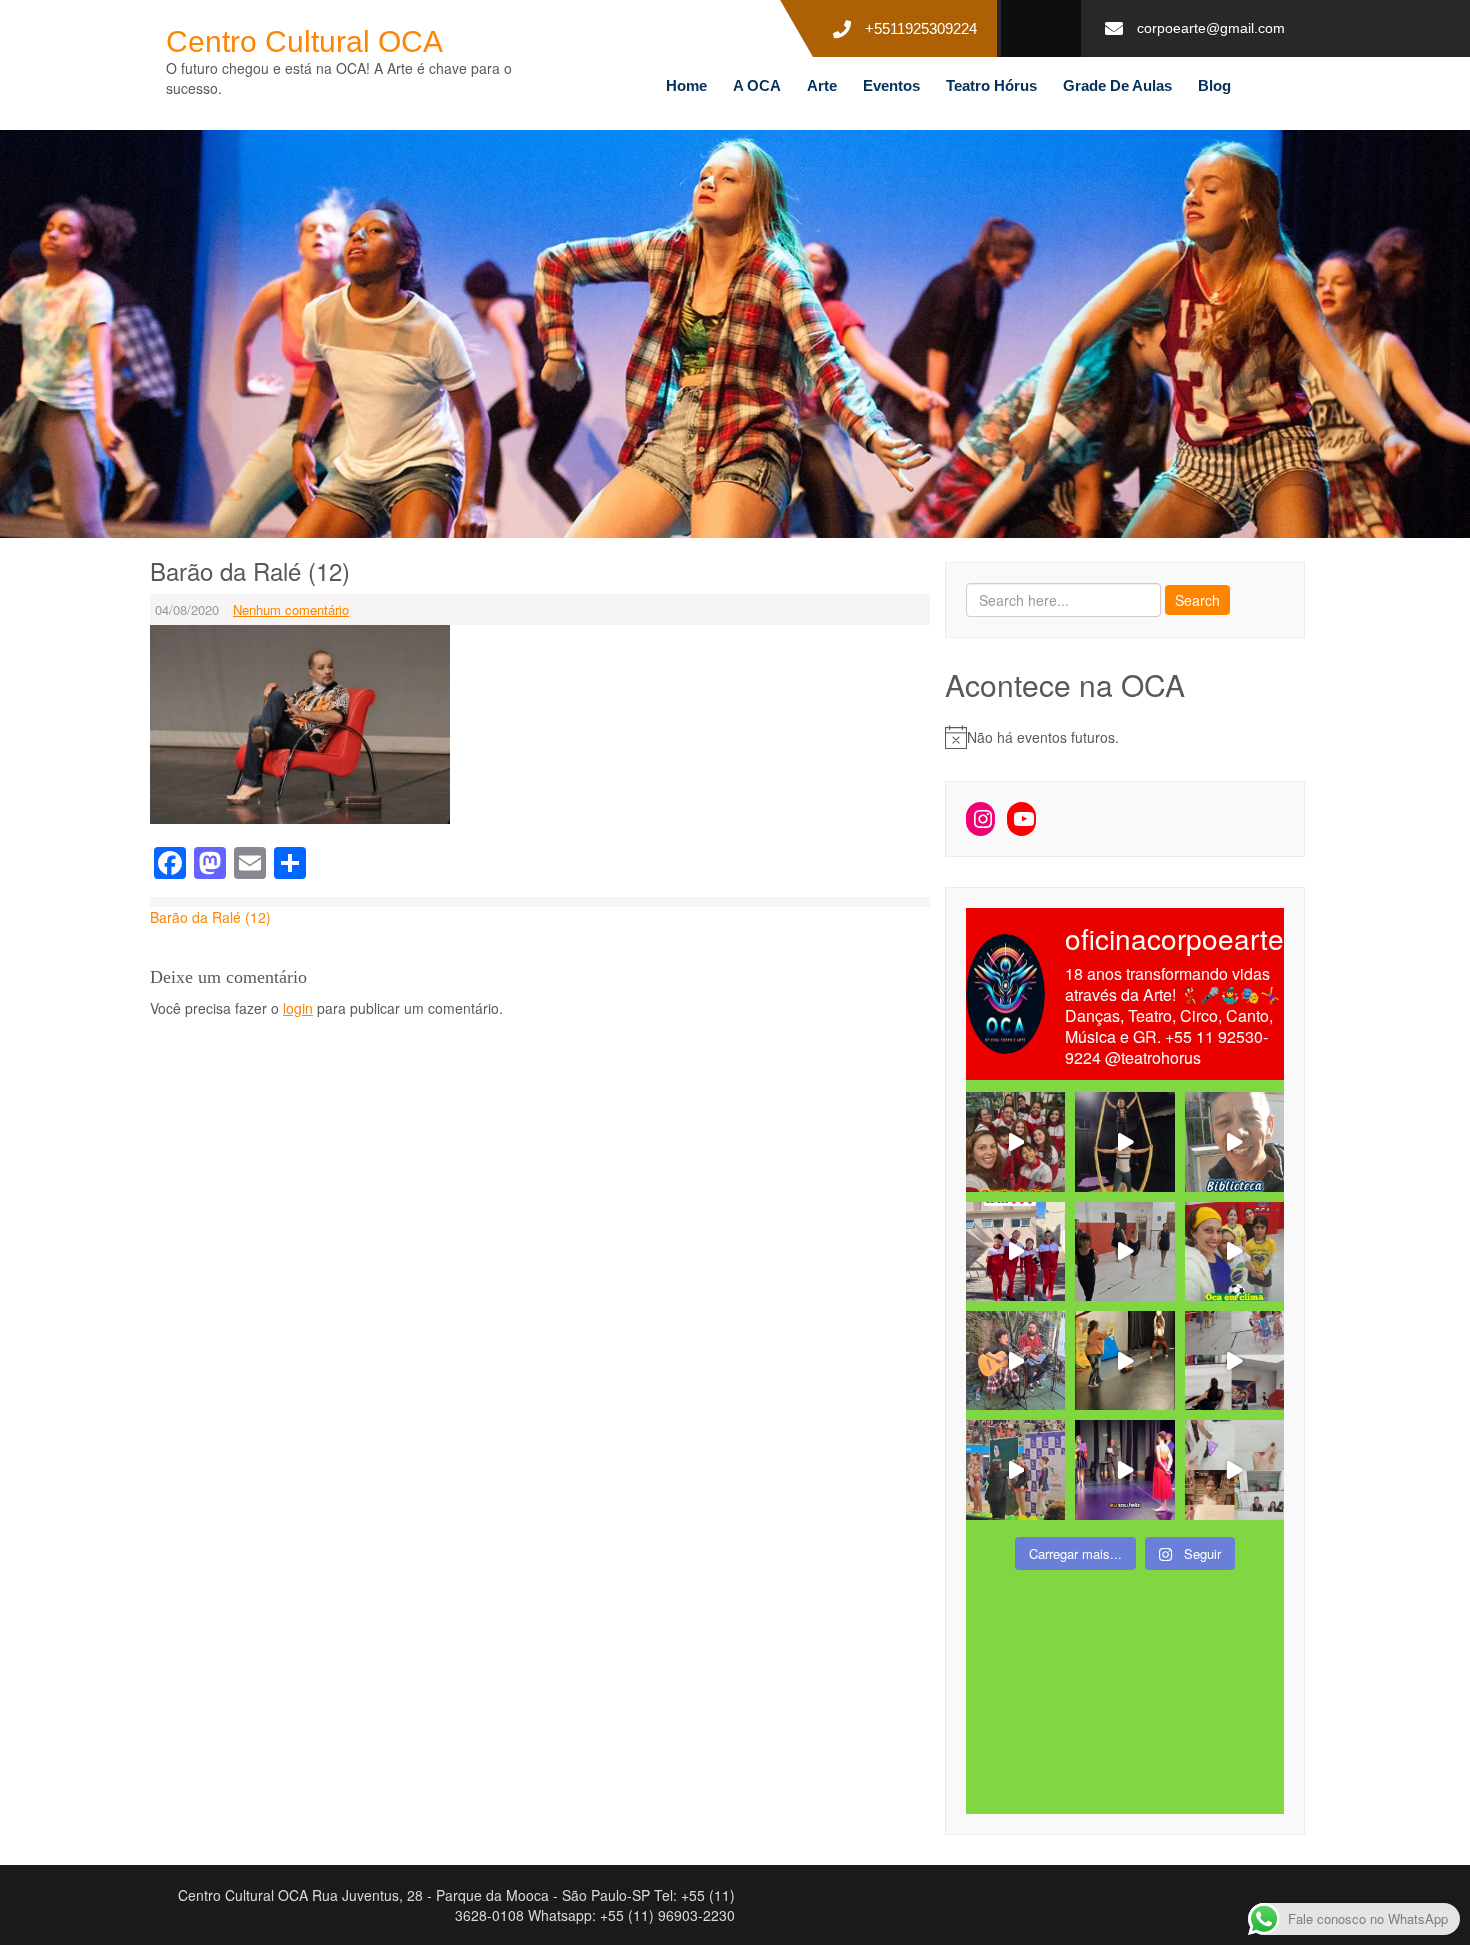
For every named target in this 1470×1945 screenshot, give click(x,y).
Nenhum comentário (291, 609)
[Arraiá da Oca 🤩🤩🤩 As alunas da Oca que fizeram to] (1015, 1360)
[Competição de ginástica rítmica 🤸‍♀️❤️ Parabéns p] (1015, 1469)
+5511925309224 (921, 28)
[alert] (1125, 737)
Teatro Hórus (991, 85)
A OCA (757, 85)
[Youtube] (1021, 819)
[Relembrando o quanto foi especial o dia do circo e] (1124, 1360)
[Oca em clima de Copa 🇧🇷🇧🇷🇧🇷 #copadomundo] (1234, 1251)
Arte (822, 85)
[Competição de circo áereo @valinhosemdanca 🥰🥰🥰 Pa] (1015, 1251)
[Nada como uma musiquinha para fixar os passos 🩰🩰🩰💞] (1124, 1251)
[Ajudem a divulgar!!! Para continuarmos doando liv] (1234, 1141)
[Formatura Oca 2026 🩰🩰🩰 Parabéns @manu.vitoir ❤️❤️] (1124, 1469)
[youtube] (1033, 29)
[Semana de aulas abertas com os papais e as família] (1124, 1141)
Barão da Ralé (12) (210, 917)
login (298, 1008)
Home (686, 85)
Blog (1214, 85)
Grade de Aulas (1117, 85)
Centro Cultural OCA (304, 41)
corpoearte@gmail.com (1211, 28)
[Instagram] (980, 819)
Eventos (891, 85)
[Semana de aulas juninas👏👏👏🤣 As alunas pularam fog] (1234, 1360)
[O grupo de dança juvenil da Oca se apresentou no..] (1015, 1141)
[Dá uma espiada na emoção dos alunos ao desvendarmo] (1234, 1469)
